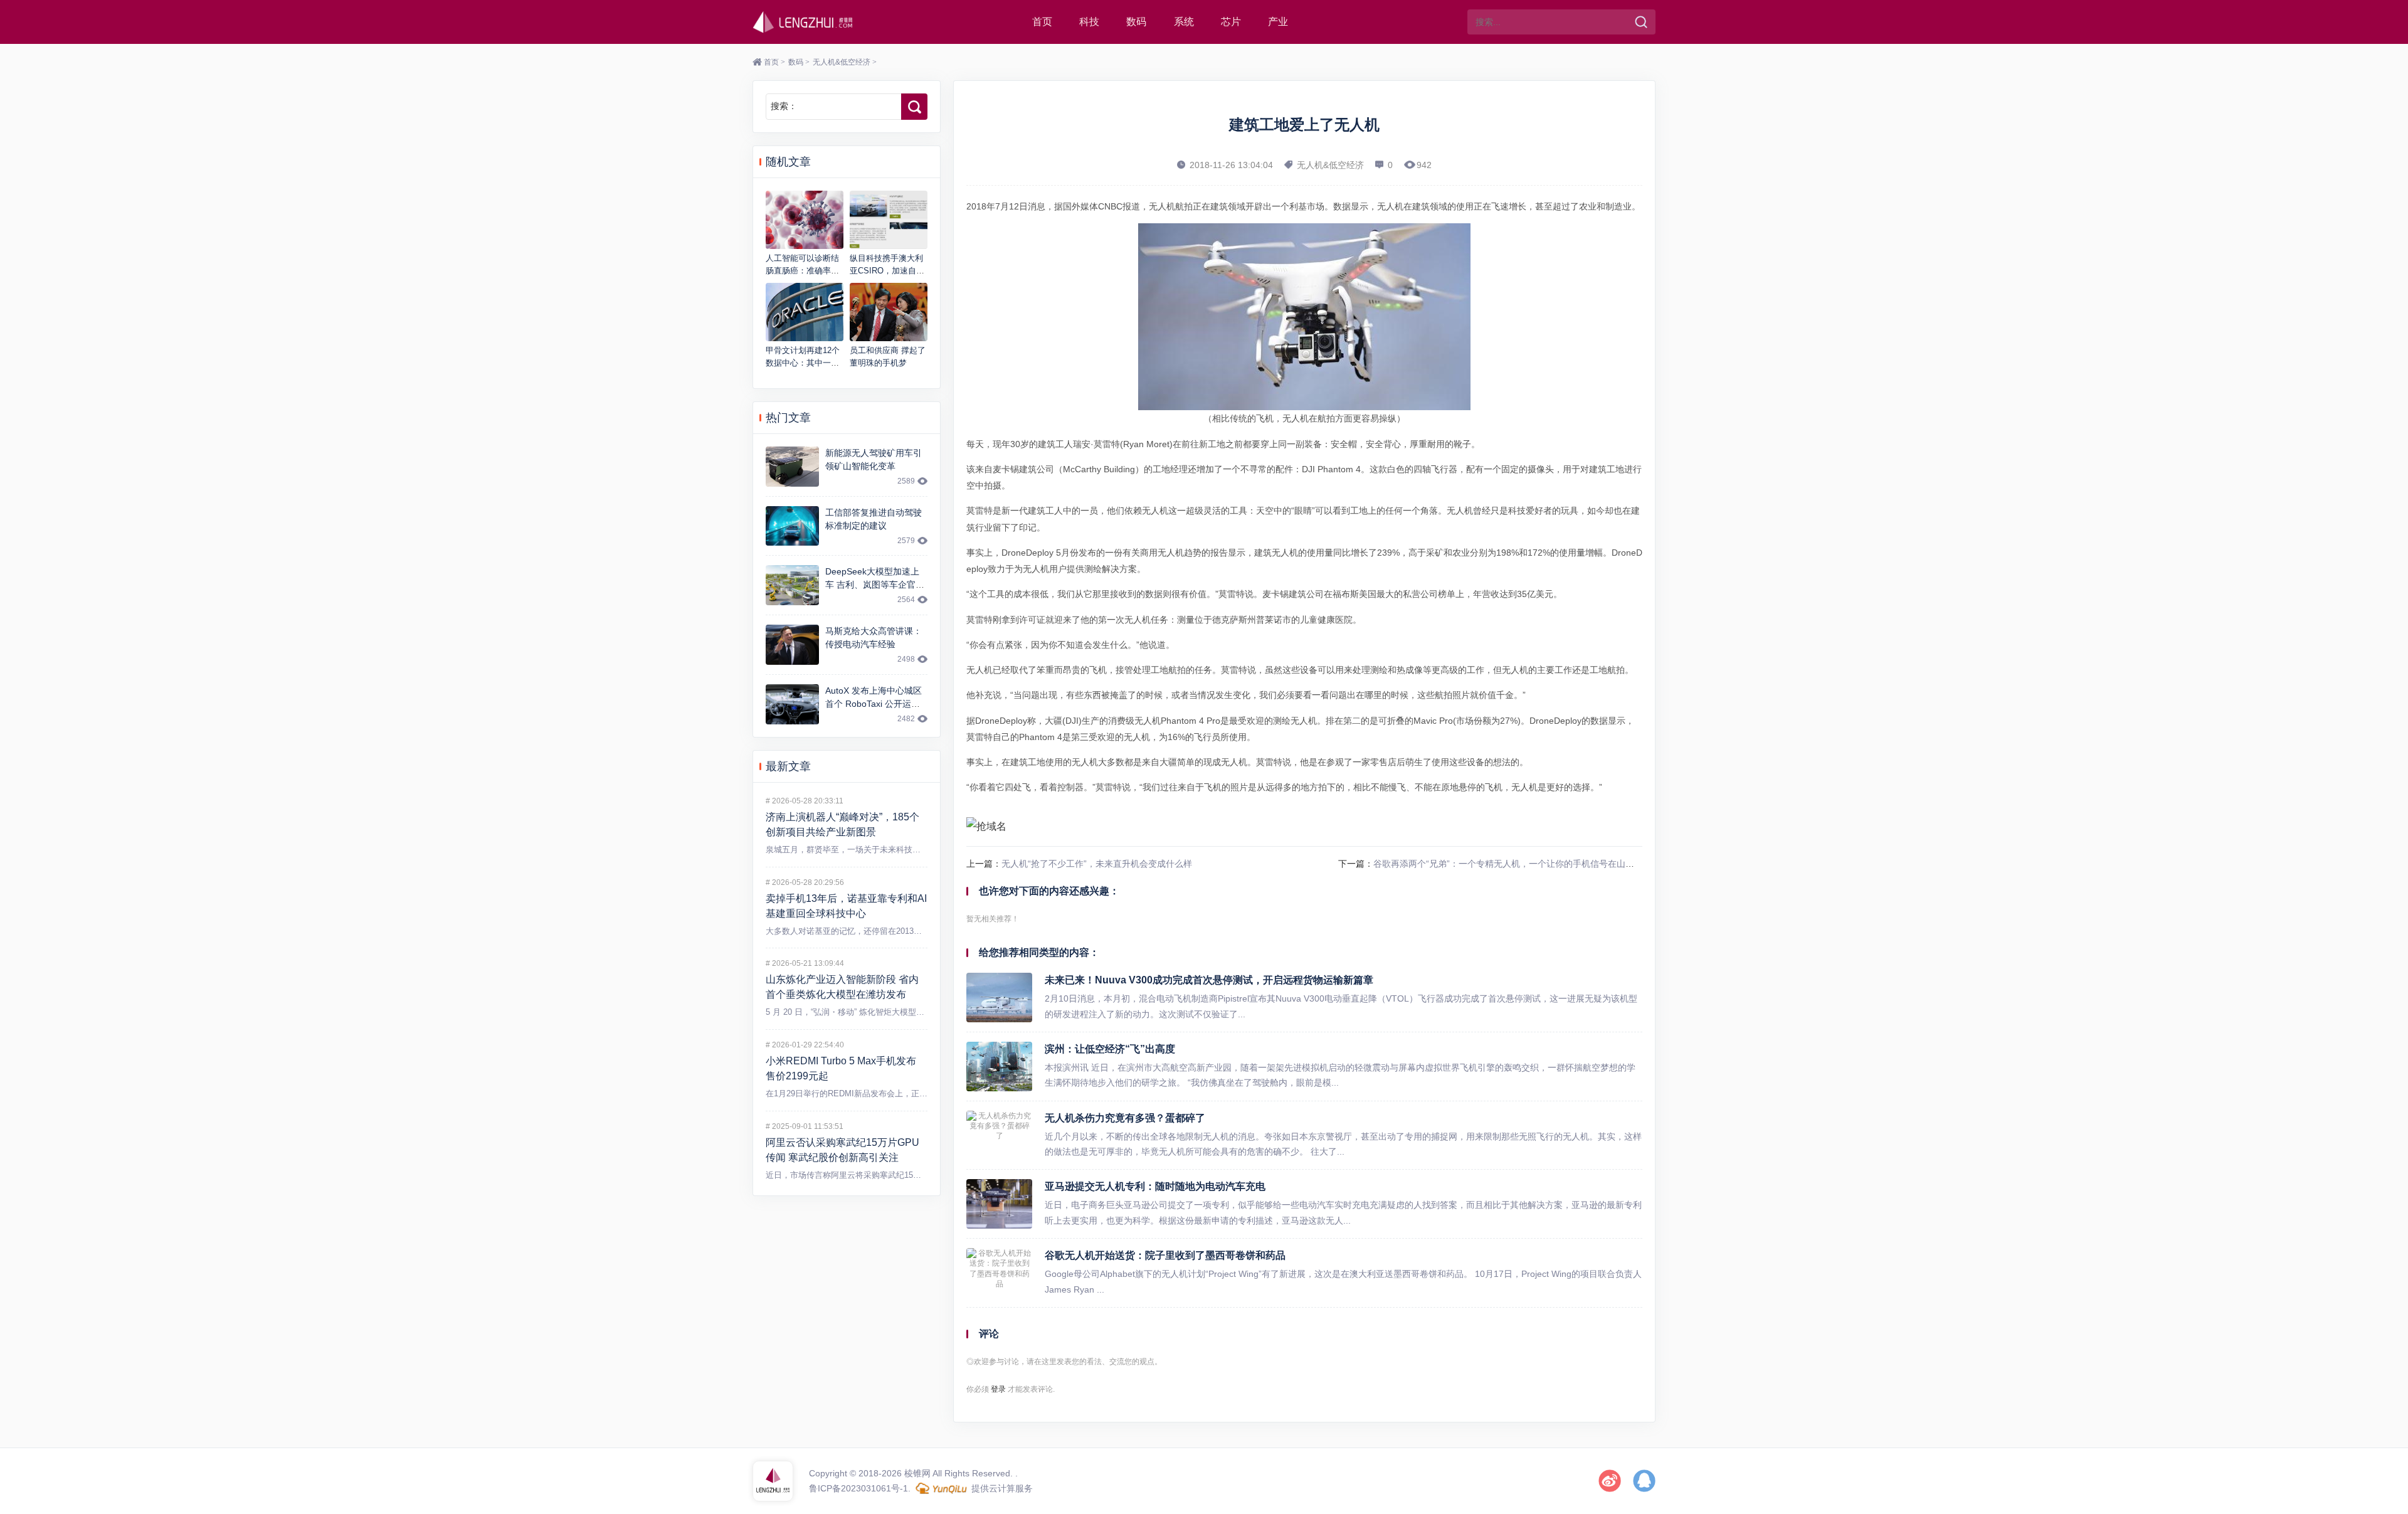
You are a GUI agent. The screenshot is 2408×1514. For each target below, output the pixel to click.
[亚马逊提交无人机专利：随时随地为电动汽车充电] (999, 1204)
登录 (998, 1389)
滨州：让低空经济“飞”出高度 (1110, 1049)
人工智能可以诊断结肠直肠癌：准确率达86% (802, 270)
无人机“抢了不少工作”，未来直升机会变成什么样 (1097, 864)
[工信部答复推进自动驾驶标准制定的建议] (792, 526)
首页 (1042, 22)
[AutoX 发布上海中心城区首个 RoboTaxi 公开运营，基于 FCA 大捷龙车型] (792, 704)
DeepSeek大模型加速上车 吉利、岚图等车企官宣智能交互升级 (875, 585)
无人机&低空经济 (842, 62)
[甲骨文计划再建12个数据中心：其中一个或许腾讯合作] (805, 312)
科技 (1089, 22)
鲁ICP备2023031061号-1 (858, 1488)
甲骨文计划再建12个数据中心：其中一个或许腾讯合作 (803, 363)
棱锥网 (803, 22)
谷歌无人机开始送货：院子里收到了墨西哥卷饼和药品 (1165, 1255)
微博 (1610, 1481)
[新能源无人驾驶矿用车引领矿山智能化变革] (792, 467)
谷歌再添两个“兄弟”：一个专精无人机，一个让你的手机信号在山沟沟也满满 (1521, 864)
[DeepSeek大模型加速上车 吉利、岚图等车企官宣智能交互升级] (792, 585)
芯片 (1231, 22)
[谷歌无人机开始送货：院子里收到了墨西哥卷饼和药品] (999, 1273)
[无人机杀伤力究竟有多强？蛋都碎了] (999, 1135)
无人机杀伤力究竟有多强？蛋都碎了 (1125, 1118)
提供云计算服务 (1001, 1488)
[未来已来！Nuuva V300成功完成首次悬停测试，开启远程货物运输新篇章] (999, 998)
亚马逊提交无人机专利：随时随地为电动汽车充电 (1155, 1186)
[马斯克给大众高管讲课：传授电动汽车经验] (792, 645)
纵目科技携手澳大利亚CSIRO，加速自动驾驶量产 (887, 270)
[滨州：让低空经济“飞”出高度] (999, 1067)
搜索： (784, 106)
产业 (1278, 22)
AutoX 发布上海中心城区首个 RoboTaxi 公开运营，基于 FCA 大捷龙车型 (876, 704)
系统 (1184, 22)
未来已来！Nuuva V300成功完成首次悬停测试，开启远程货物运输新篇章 (1209, 980)
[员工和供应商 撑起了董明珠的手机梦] (889, 312)
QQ (1644, 1481)
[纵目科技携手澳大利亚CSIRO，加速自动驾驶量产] (889, 220)
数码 (1136, 22)
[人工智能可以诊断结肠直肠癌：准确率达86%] (805, 220)
